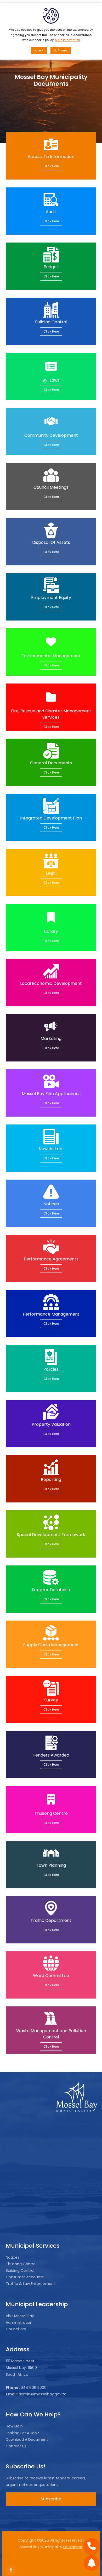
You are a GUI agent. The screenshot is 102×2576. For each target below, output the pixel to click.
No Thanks (61, 51)
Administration (19, 2322)
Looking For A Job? (22, 2433)
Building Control (20, 2270)
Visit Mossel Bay (20, 2316)
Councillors (16, 2329)
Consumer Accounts (25, 2277)
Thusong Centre (21, 2264)
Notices (13, 2257)
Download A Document (27, 2440)
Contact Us (16, 2446)
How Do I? (15, 2426)
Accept (39, 51)
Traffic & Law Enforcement (30, 2284)
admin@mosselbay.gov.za (42, 2394)
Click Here (51, 166)
